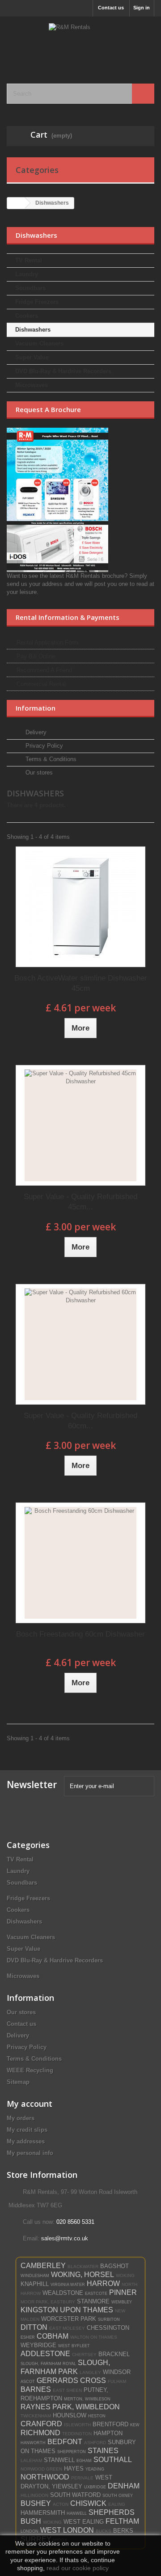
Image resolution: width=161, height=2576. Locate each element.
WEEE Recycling (30, 2070)
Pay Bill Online (36, 656)
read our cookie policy (78, 2568)
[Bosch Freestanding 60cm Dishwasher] (80, 1563)
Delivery (35, 732)
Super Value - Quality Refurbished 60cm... (80, 1421)
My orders (21, 2118)
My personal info (30, 2153)
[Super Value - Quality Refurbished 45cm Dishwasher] (80, 1125)
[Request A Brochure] (80, 500)
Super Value (32, 357)
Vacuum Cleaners (39, 343)
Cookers (27, 316)
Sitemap (18, 2082)
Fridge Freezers (37, 302)
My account (30, 2104)
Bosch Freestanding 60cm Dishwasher (80, 1634)
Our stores (38, 772)
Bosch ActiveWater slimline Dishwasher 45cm (81, 983)
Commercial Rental (41, 684)
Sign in (142, 8)
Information (36, 708)
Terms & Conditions (50, 759)
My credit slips (27, 2130)
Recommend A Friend (44, 670)
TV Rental (29, 260)
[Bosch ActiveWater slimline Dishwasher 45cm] (80, 907)
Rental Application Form (47, 642)
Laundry (27, 274)
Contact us (111, 8)
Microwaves (32, 385)
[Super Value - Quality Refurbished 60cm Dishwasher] (80, 1344)
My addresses (26, 2141)
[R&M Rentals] (80, 42)
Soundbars (30, 288)
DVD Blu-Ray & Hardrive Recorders (63, 371)
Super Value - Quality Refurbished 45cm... (80, 1202)
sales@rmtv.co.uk (65, 2238)
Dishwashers (33, 330)
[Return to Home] (16, 203)
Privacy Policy (43, 746)
